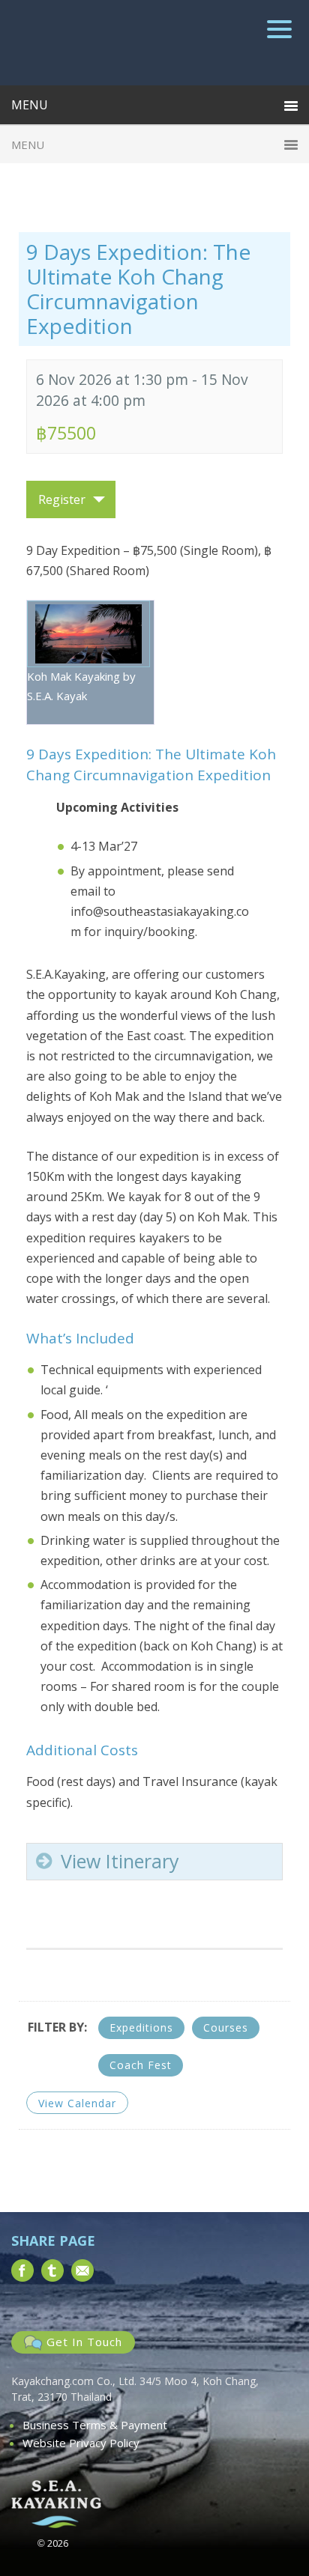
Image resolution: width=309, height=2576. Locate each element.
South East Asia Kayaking (155, 43)
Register (62, 499)
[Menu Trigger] (279, 28)
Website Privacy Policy (81, 2443)
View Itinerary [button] (120, 1861)
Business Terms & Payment (95, 2425)
